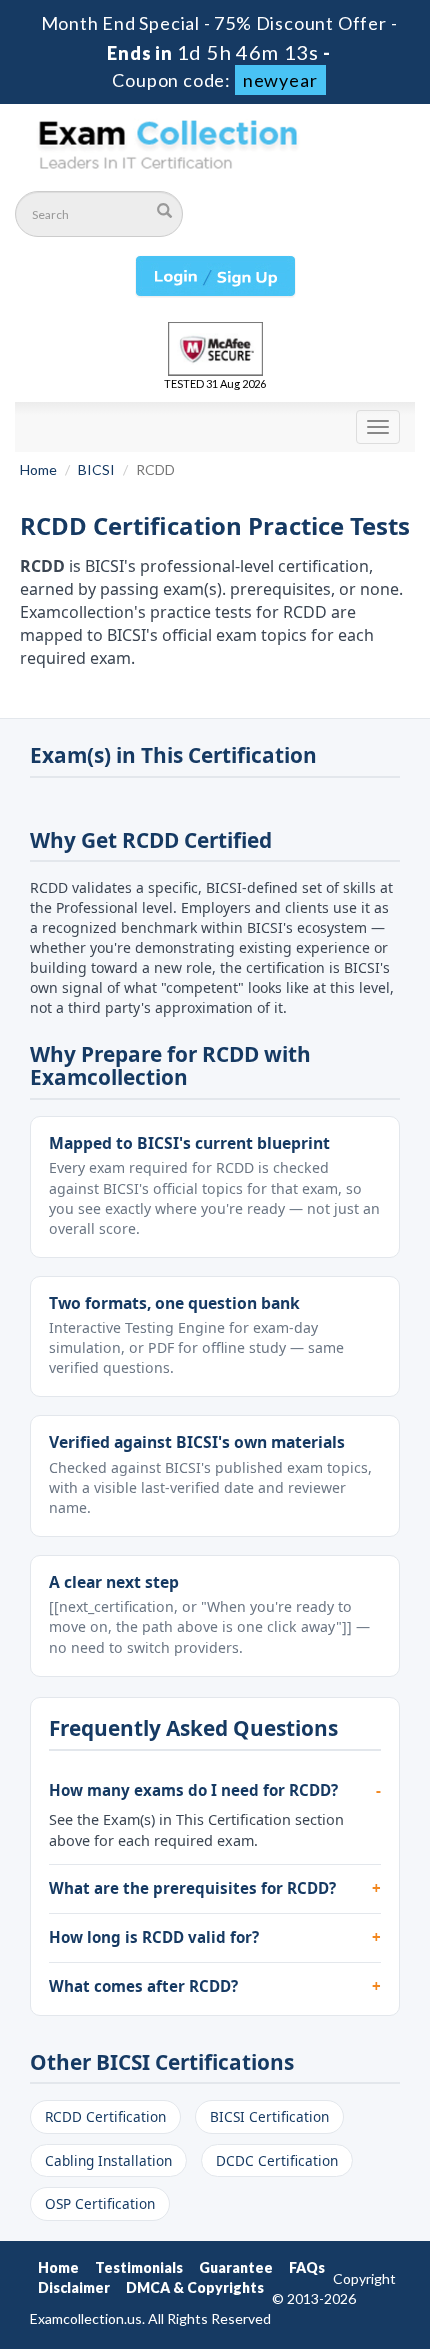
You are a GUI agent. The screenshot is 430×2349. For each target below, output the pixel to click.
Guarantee (236, 2267)
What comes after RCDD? (143, 1986)
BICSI (96, 469)
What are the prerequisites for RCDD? (192, 1888)
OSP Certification (100, 2203)
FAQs (307, 2267)
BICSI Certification (269, 2116)
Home (38, 469)
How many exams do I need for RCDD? (193, 1790)
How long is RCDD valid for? (154, 1937)
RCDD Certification (105, 2116)
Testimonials (139, 2267)
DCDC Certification (277, 2160)
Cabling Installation (108, 2160)
